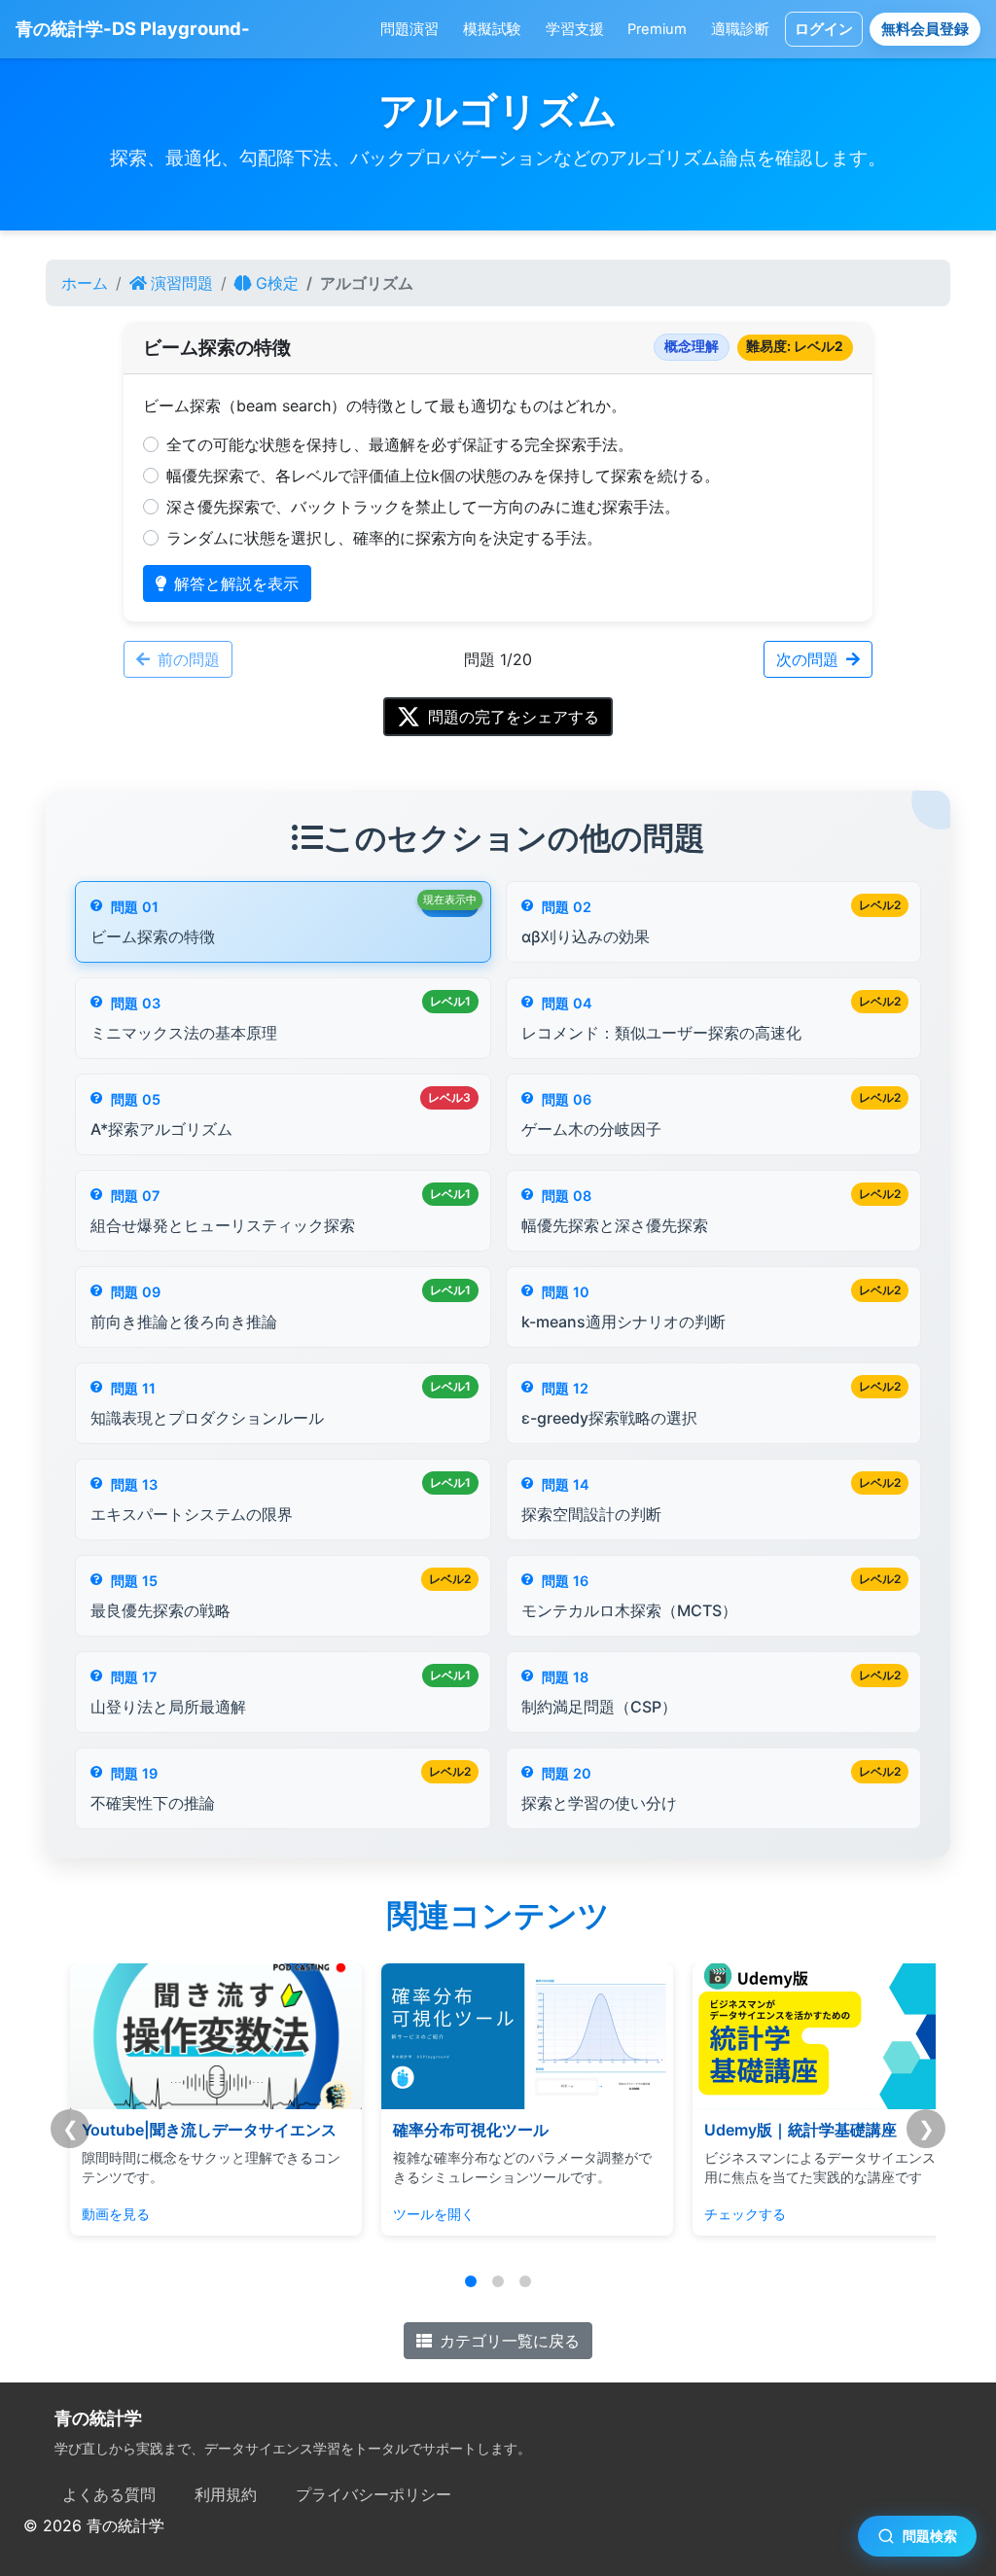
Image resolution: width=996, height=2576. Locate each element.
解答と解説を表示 (236, 583)
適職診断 (740, 29)
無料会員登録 (925, 29)
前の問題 (189, 659)
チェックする (716, 2214)
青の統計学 (98, 2418)
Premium (657, 29)
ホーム (85, 283)
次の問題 (807, 659)
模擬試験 (492, 29)
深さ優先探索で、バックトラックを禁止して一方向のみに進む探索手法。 (423, 507)
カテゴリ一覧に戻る (510, 2341)
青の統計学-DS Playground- (133, 28)
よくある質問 (109, 2494)
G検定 (277, 283)
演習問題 (182, 283)
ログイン (824, 29)
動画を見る (87, 2214)
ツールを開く (405, 2214)
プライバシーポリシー (373, 2494)
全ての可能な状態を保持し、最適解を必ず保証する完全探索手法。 (400, 444)
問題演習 (409, 29)
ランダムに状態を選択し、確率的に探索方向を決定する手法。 (384, 538)
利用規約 (226, 2494)
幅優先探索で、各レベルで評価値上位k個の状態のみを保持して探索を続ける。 (443, 476)
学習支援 (575, 29)
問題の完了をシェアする (514, 717)
